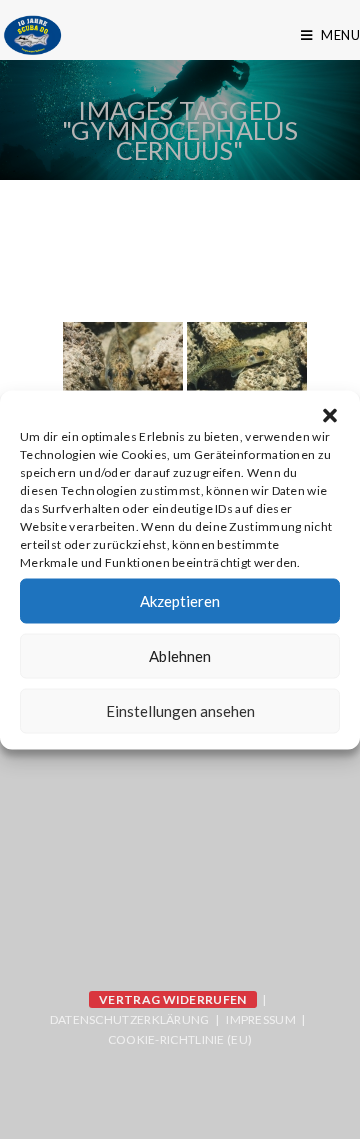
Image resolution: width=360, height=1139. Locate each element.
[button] (330, 415)
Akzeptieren (180, 601)
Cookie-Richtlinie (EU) (180, 1039)
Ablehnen (180, 656)
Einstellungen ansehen (180, 711)
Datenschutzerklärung (130, 1019)
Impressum (261, 1019)
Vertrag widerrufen (172, 999)
